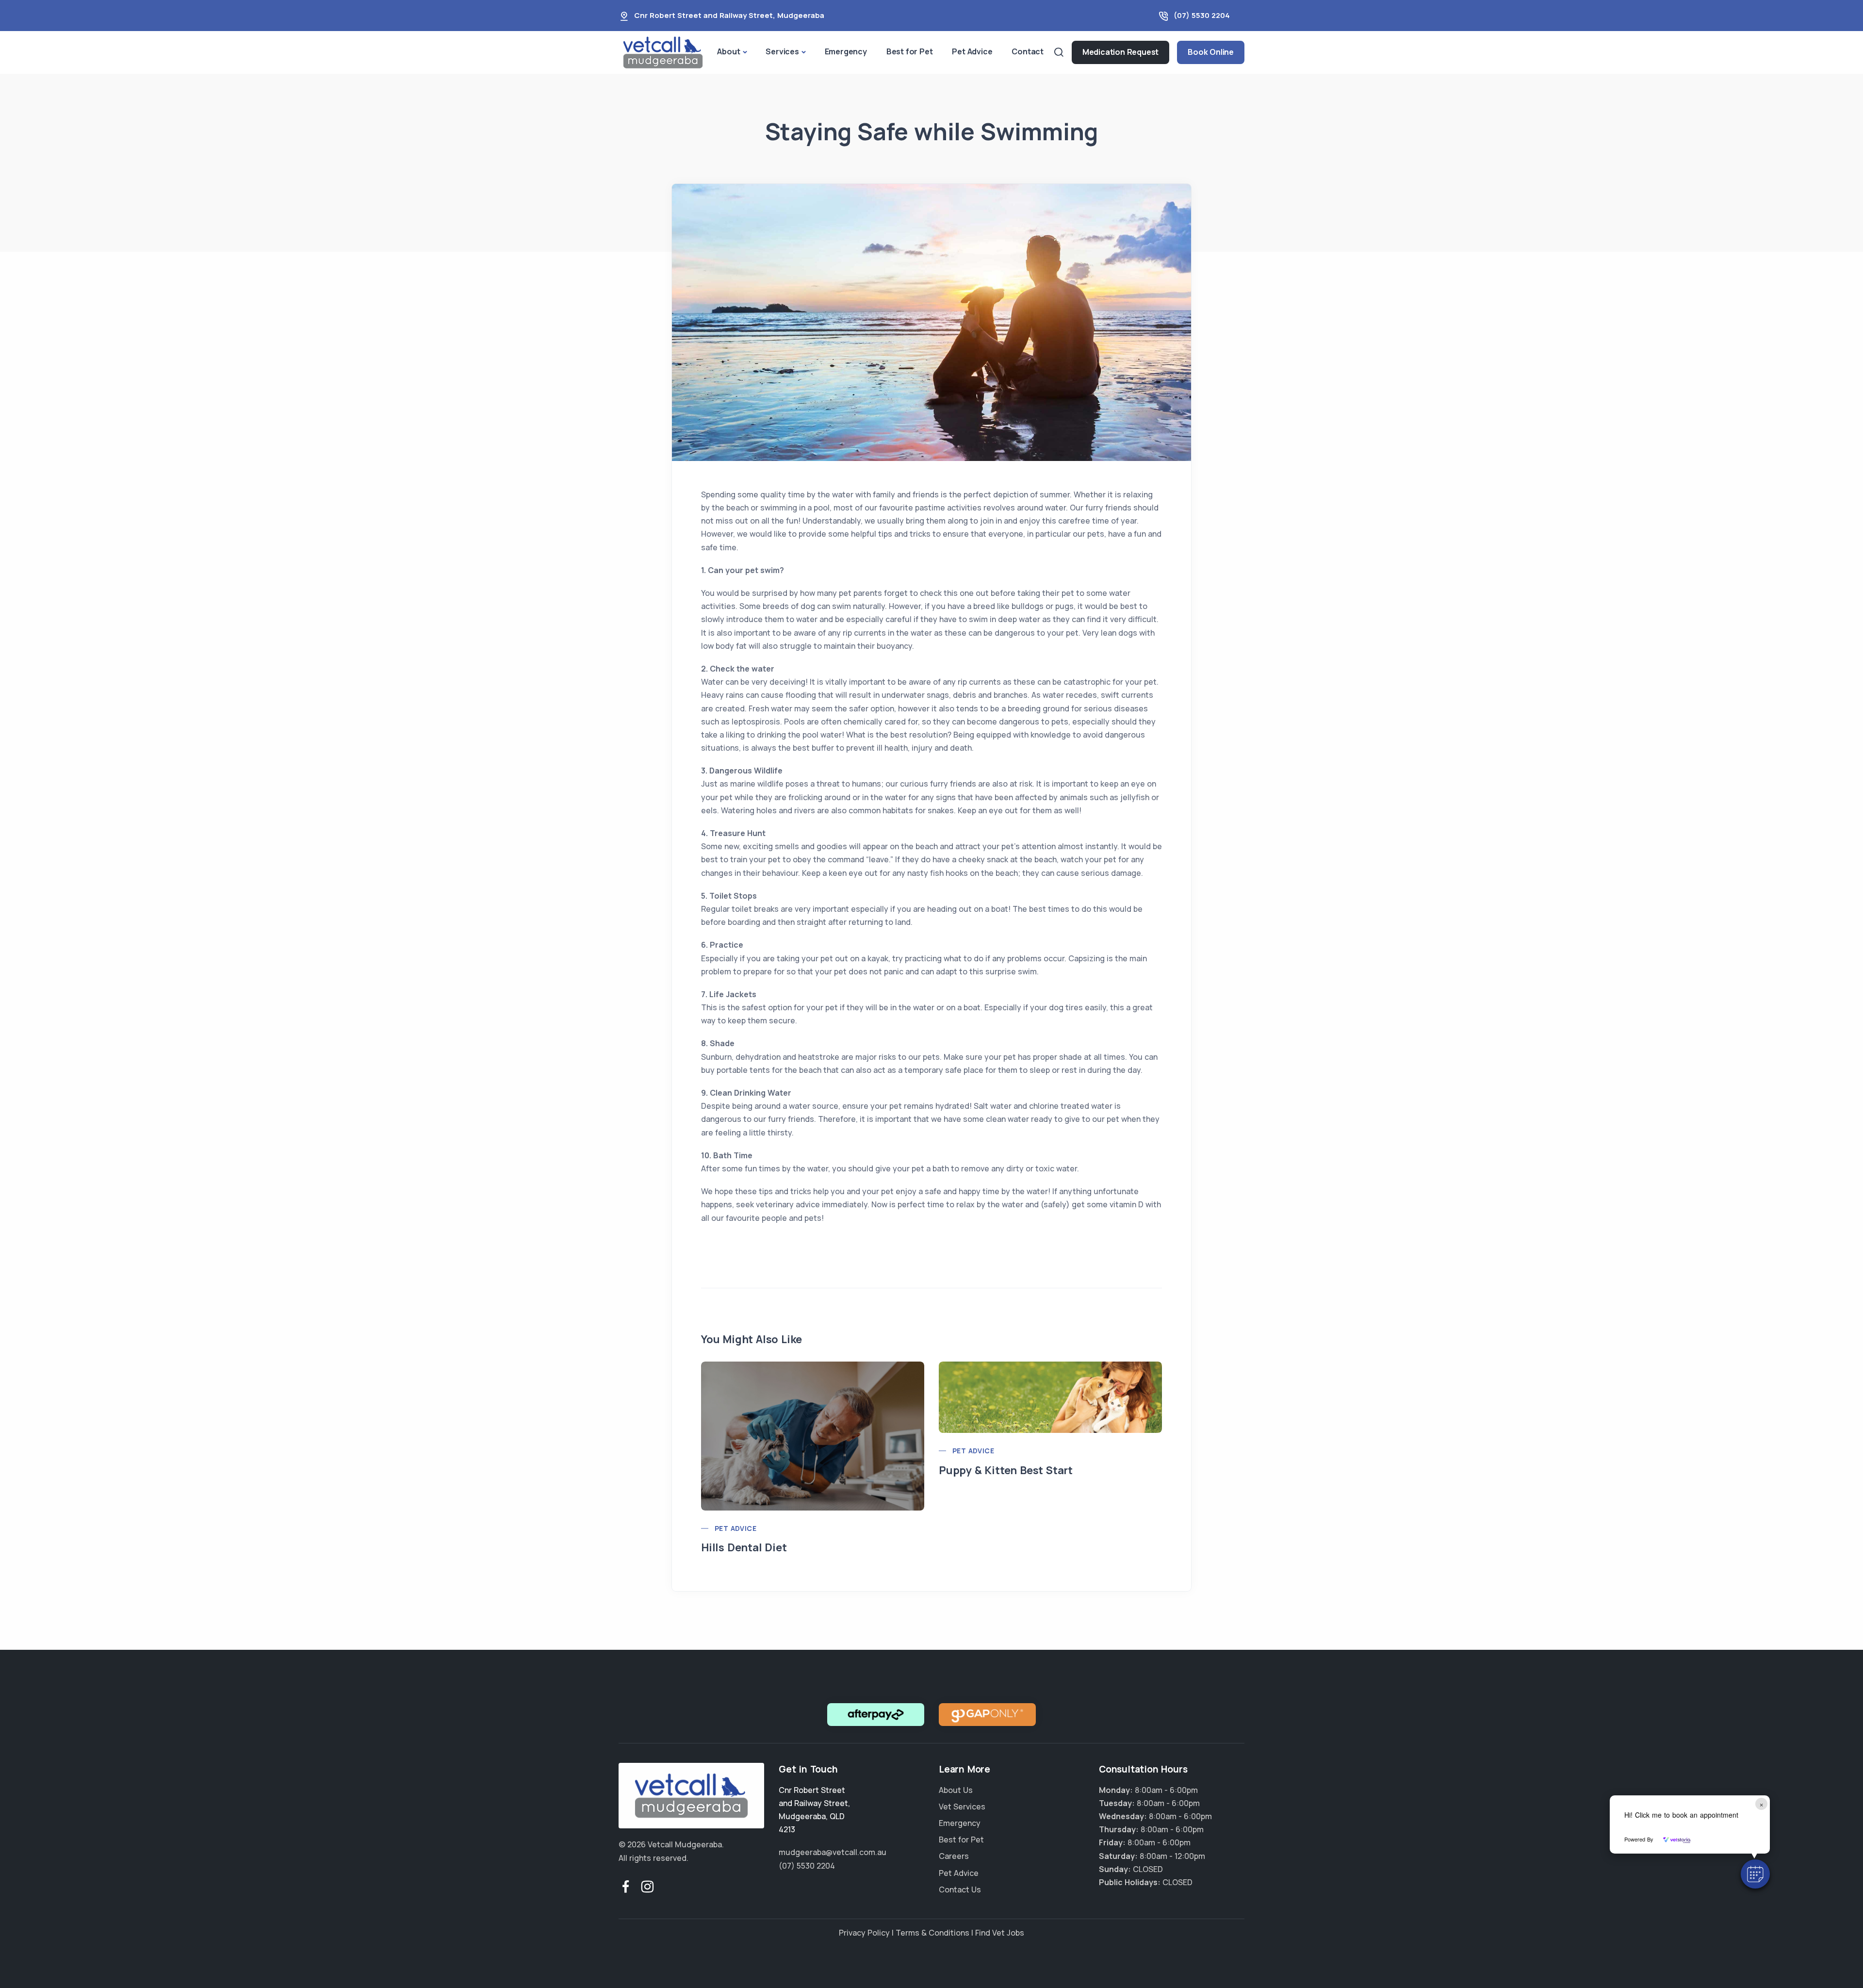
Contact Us (960, 1889)
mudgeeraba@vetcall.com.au (833, 1852)
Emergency (846, 51)
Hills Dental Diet (744, 1547)
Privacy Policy (864, 1933)
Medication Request (1120, 52)
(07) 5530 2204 (1202, 15)
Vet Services (962, 1807)
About (728, 51)
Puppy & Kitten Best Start (1006, 1470)
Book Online (1211, 52)
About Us (956, 1790)
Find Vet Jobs (1000, 1933)
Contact (1028, 51)
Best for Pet (910, 51)
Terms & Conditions (932, 1933)
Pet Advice (972, 51)
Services (782, 51)
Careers (954, 1856)
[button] (1755, 1874)
